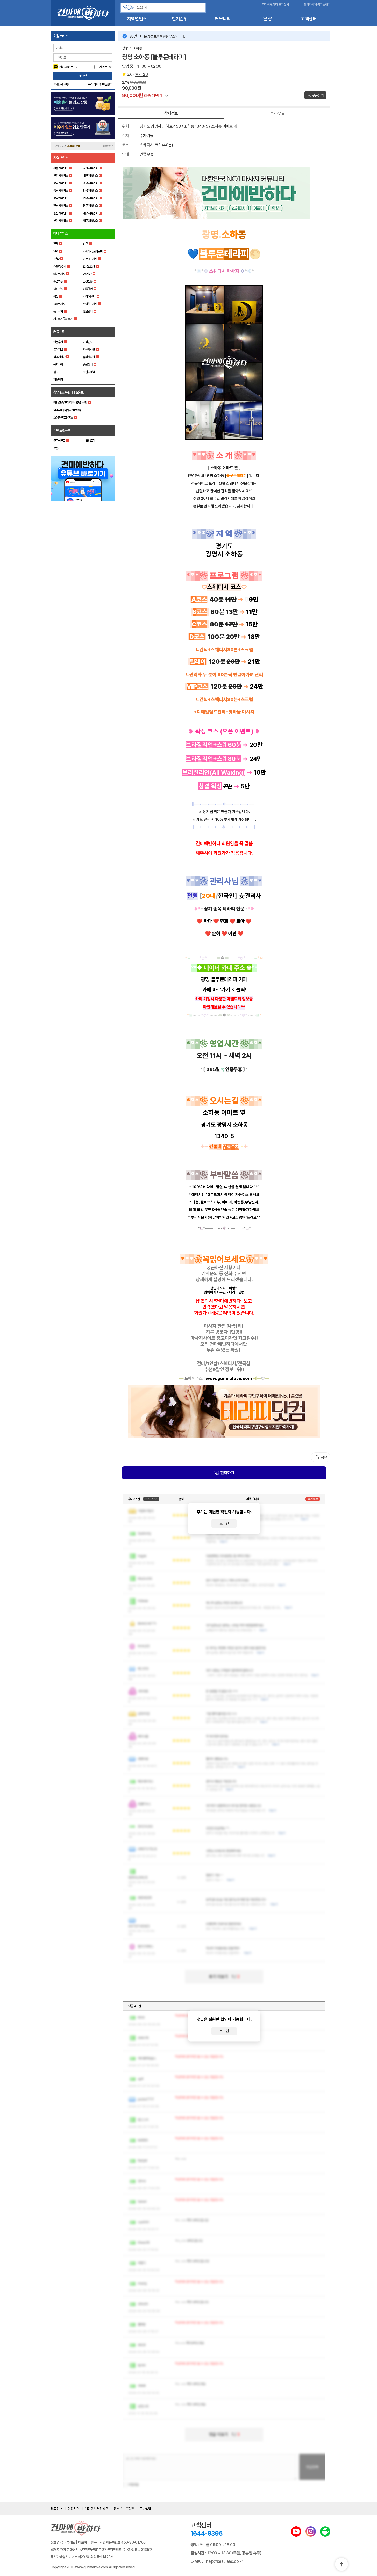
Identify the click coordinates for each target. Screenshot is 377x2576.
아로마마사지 (90, 259)
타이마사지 (59, 274)
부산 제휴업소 (61, 221)
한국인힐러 (89, 266)
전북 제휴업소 (90, 198)
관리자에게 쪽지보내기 (317, 5)
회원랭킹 (58, 380)
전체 (56, 244)
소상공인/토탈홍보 (63, 418)
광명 (125, 48)
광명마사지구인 (215, 1292)
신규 (85, 244)
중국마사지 (59, 304)
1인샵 (56, 259)
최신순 (149, 1499)
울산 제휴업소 (61, 213)
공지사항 (58, 365)
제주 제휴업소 (90, 221)
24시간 (87, 274)
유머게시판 (89, 357)
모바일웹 (145, 2509)
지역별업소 (137, 19)
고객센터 (309, 19)
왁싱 (56, 296)
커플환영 (88, 289)
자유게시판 (89, 349)
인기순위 (180, 19)
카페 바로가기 (216, 990)
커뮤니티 (223, 19)
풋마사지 (58, 311)
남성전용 (88, 281)
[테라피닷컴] (224, 1411)
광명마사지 (218, 1288)
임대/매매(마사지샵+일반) (67, 410)
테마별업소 (61, 233)
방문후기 (58, 342)
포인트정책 (89, 372)
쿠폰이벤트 (59, 441)
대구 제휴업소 (90, 213)
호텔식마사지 (90, 304)
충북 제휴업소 (90, 183)
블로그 (57, 372)
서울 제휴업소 (61, 168)
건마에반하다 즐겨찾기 (276, 5)
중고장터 (88, 365)
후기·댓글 (277, 113)
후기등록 (313, 1499)
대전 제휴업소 (90, 176)
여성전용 (58, 289)
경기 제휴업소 (90, 168)
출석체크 (58, 349)
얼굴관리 (88, 311)
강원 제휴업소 (61, 183)
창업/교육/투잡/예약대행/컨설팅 (70, 403)
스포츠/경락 (60, 266)
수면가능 (58, 281)
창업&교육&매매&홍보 (69, 392)
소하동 (138, 48)
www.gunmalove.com (229, 1378)
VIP (55, 251)
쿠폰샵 (266, 19)
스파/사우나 (89, 296)
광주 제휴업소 (90, 206)
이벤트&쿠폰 (62, 430)
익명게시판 (59, 357)
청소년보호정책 (124, 2509)
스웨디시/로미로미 (93, 251)
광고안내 (56, 2509)
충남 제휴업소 (61, 191)
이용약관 (74, 2509)
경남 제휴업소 (61, 198)
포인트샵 (90, 441)
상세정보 (171, 113)
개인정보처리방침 (97, 2509)
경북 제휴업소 (90, 191)
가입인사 (88, 342)
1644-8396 (207, 2533)
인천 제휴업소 (61, 176)
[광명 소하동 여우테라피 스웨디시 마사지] (224, 193)
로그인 (83, 76)
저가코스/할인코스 (63, 319)
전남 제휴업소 (61, 206)
